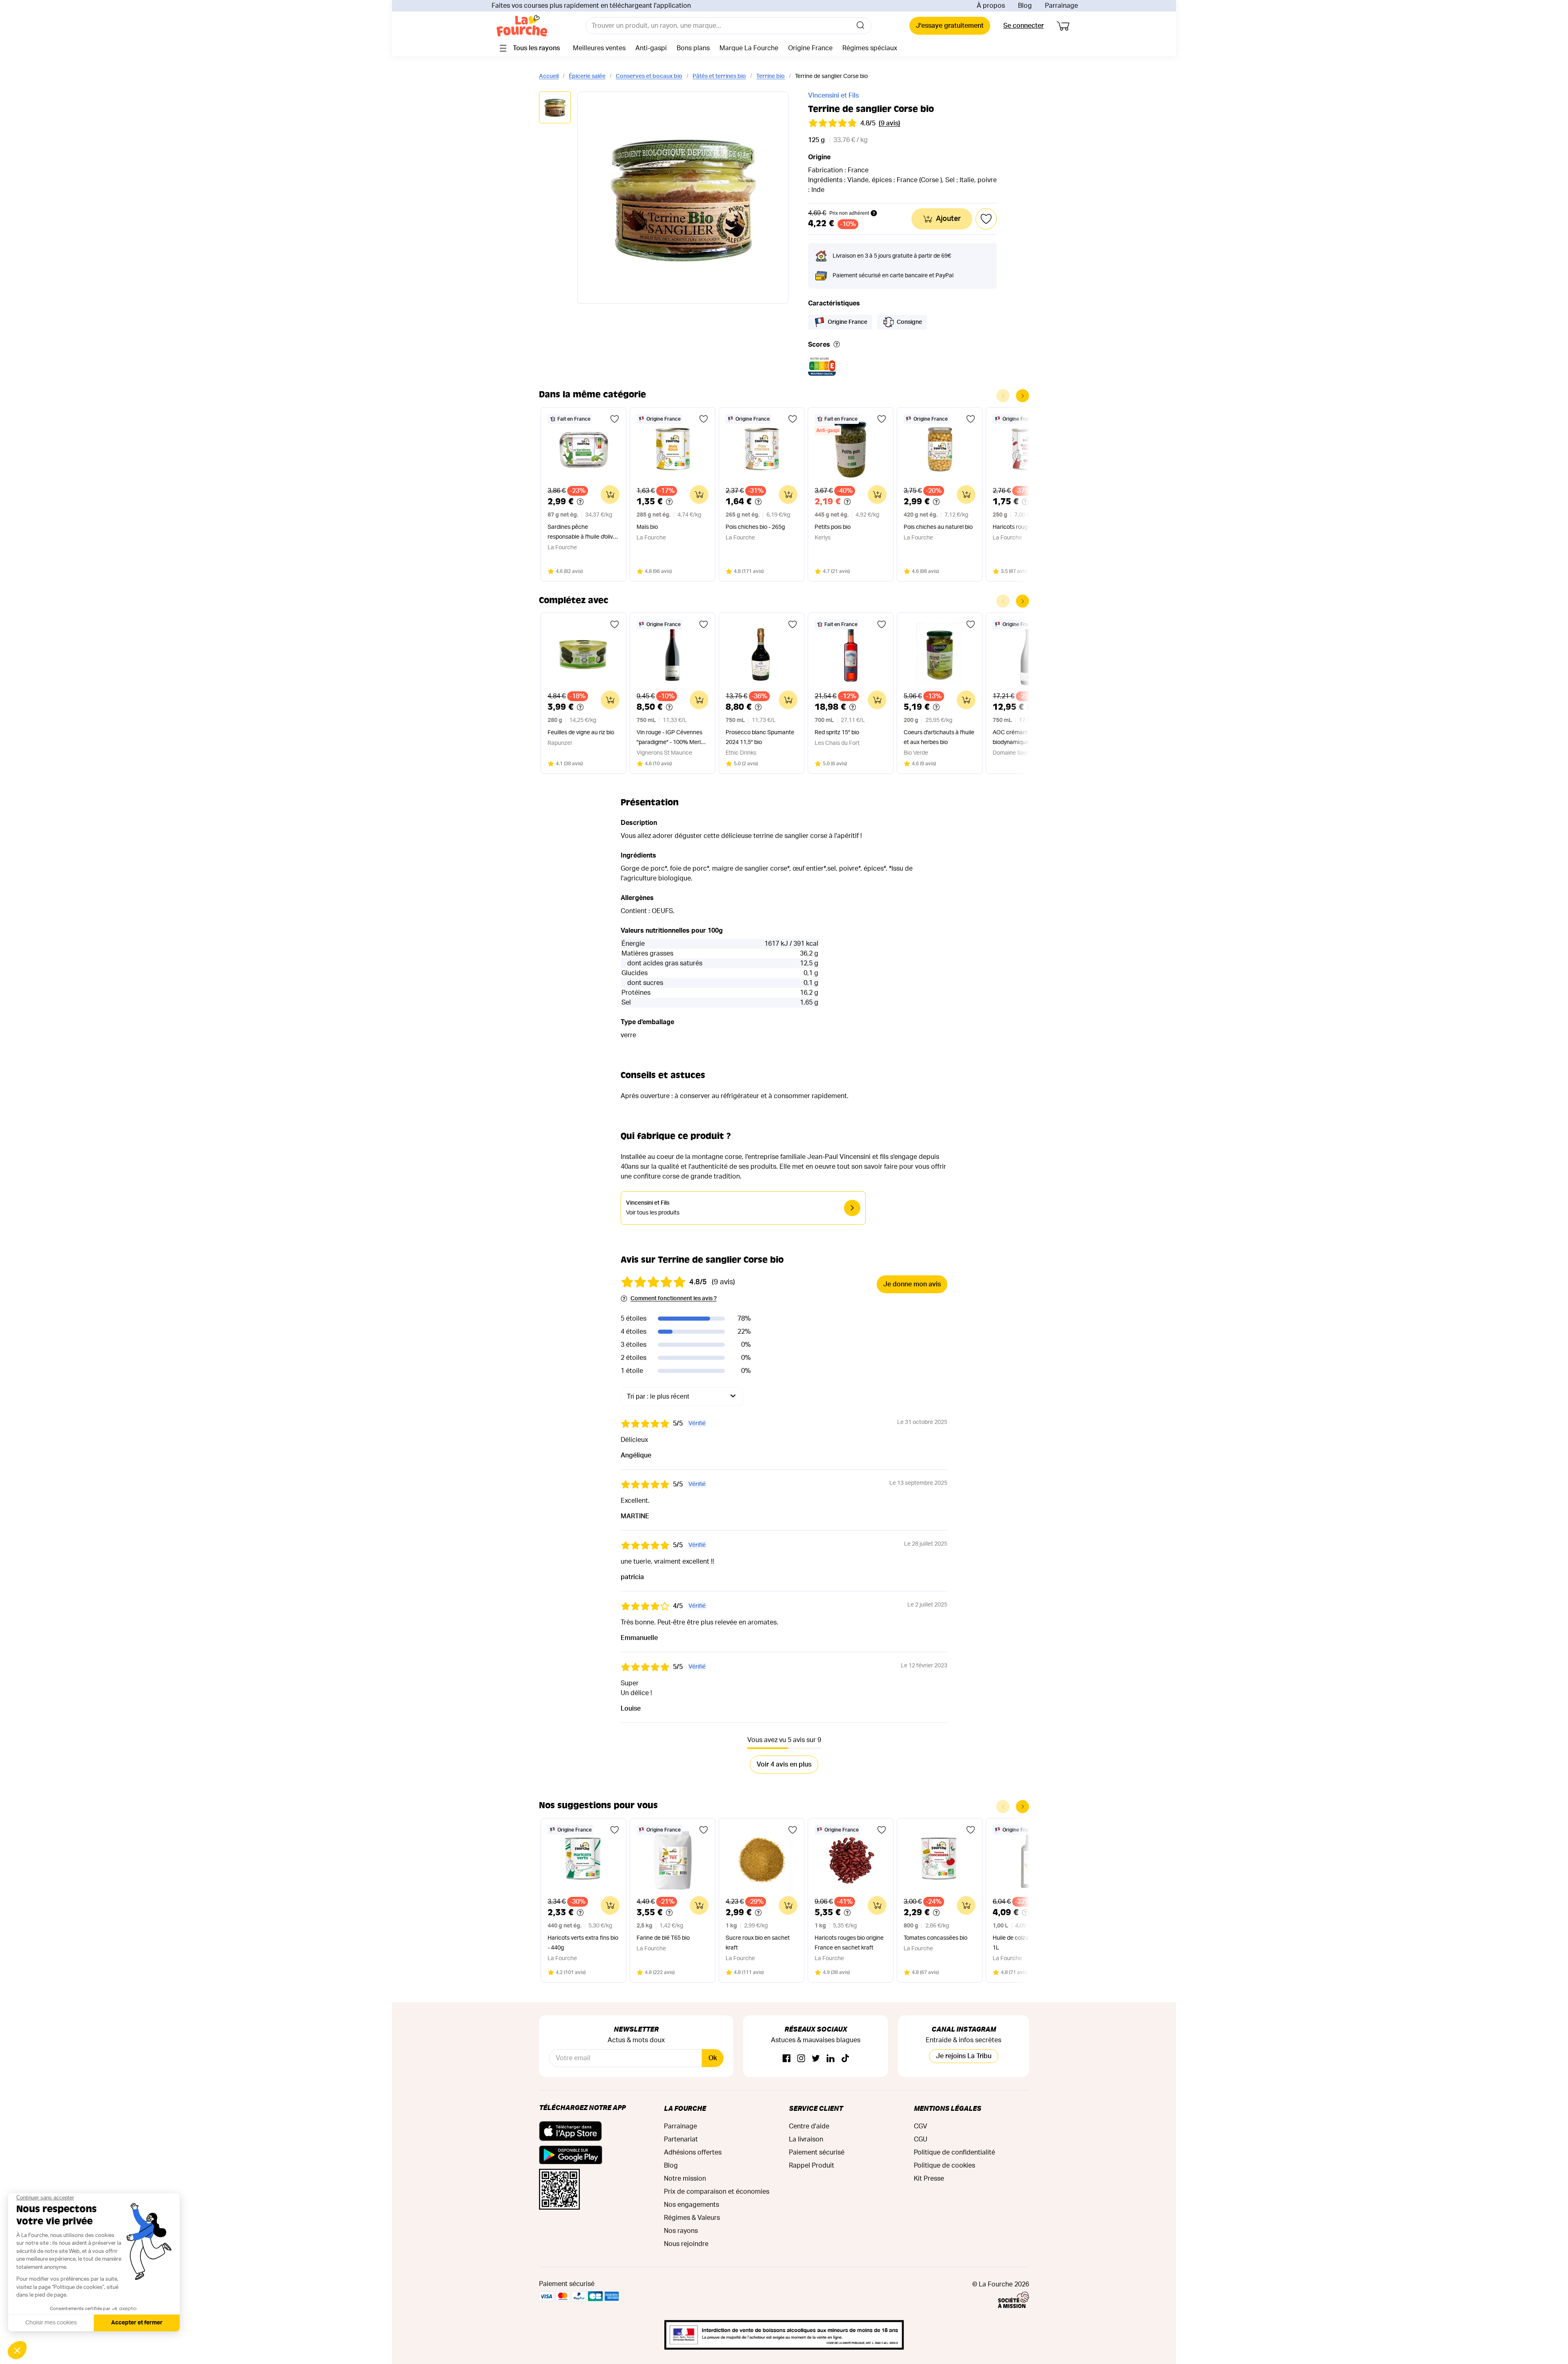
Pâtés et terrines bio (719, 76)
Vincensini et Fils (833, 96)
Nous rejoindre (686, 2244)
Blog (1025, 6)
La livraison (806, 2139)
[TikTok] (845, 2059)
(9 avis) (890, 123)
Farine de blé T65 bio (663, 1938)
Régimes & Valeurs (692, 2218)
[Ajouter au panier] (610, 495)
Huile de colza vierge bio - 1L (1025, 1943)
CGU (921, 2139)
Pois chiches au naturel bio (938, 527)
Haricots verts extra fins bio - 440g (583, 1943)
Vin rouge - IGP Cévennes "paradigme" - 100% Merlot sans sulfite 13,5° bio (671, 739)
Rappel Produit (812, 2166)
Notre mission (685, 2179)
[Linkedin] (831, 2059)
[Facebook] (786, 2059)
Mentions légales (948, 2108)
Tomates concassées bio (935, 1938)
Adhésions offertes (693, 2152)
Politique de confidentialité (954, 2152)
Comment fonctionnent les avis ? (674, 1299)
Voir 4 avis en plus (784, 1765)
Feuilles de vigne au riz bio (581, 733)
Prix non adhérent (849, 213)
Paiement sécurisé (817, 2152)
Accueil (549, 76)
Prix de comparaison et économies (717, 2192)
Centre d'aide (809, 2126)
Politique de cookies (944, 2166)
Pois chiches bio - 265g (755, 527)
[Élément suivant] (1022, 396)
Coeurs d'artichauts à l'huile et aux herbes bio (939, 737)
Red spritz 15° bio (837, 733)
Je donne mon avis (912, 1284)
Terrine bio (771, 76)
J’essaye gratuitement (950, 26)
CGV (921, 2126)
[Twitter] (816, 2059)
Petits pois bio (833, 527)
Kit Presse (929, 2179)
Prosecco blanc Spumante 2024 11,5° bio (760, 737)
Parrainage (1061, 6)
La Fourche (685, 2108)
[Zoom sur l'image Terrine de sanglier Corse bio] (683, 198)
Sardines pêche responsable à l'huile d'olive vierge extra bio (582, 533)
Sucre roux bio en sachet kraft (758, 1943)
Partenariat (681, 2139)
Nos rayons (681, 2231)
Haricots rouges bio (1018, 527)
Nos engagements (692, 2205)
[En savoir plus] (837, 345)
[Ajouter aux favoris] (615, 419)
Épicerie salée (587, 76)
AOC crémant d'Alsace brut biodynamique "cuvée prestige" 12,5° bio (1028, 739)
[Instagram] (801, 2059)
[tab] (555, 108)
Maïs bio (647, 527)
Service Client (816, 2108)
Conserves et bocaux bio (649, 76)
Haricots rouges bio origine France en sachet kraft (849, 1943)
